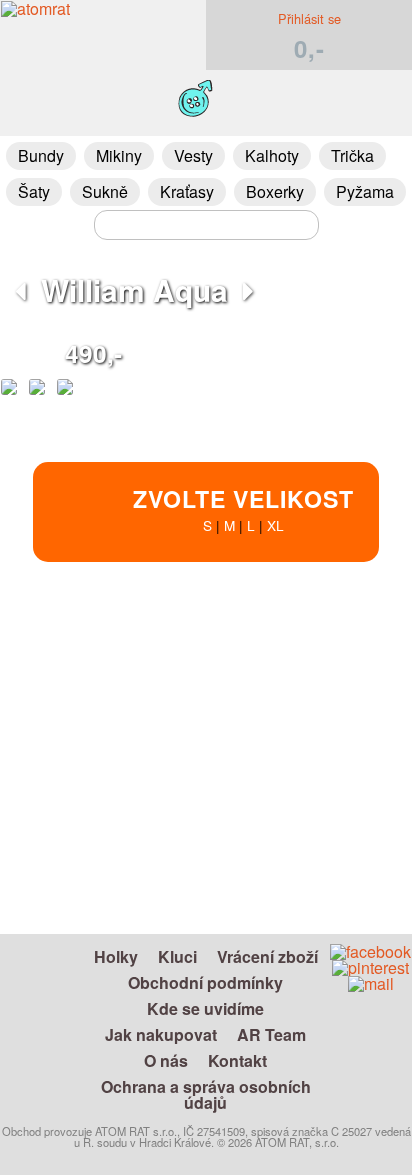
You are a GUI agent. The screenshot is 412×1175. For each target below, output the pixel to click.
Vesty (193, 155)
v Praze (291, 854)
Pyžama (365, 191)
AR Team (271, 1034)
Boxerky (275, 191)
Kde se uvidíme (205, 1008)
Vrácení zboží (267, 956)
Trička (352, 155)
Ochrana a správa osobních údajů (206, 1094)
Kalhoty (272, 155)
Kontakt (237, 1060)
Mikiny (119, 155)
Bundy (41, 155)
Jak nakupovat (161, 1034)
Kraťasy (187, 191)
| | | (243, 508)
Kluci (177, 956)
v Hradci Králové (270, 808)
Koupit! (333, 649)
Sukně (105, 191)
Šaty (34, 191)
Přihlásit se (309, 18)
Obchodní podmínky (205, 982)
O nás (166, 1060)
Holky (116, 956)
